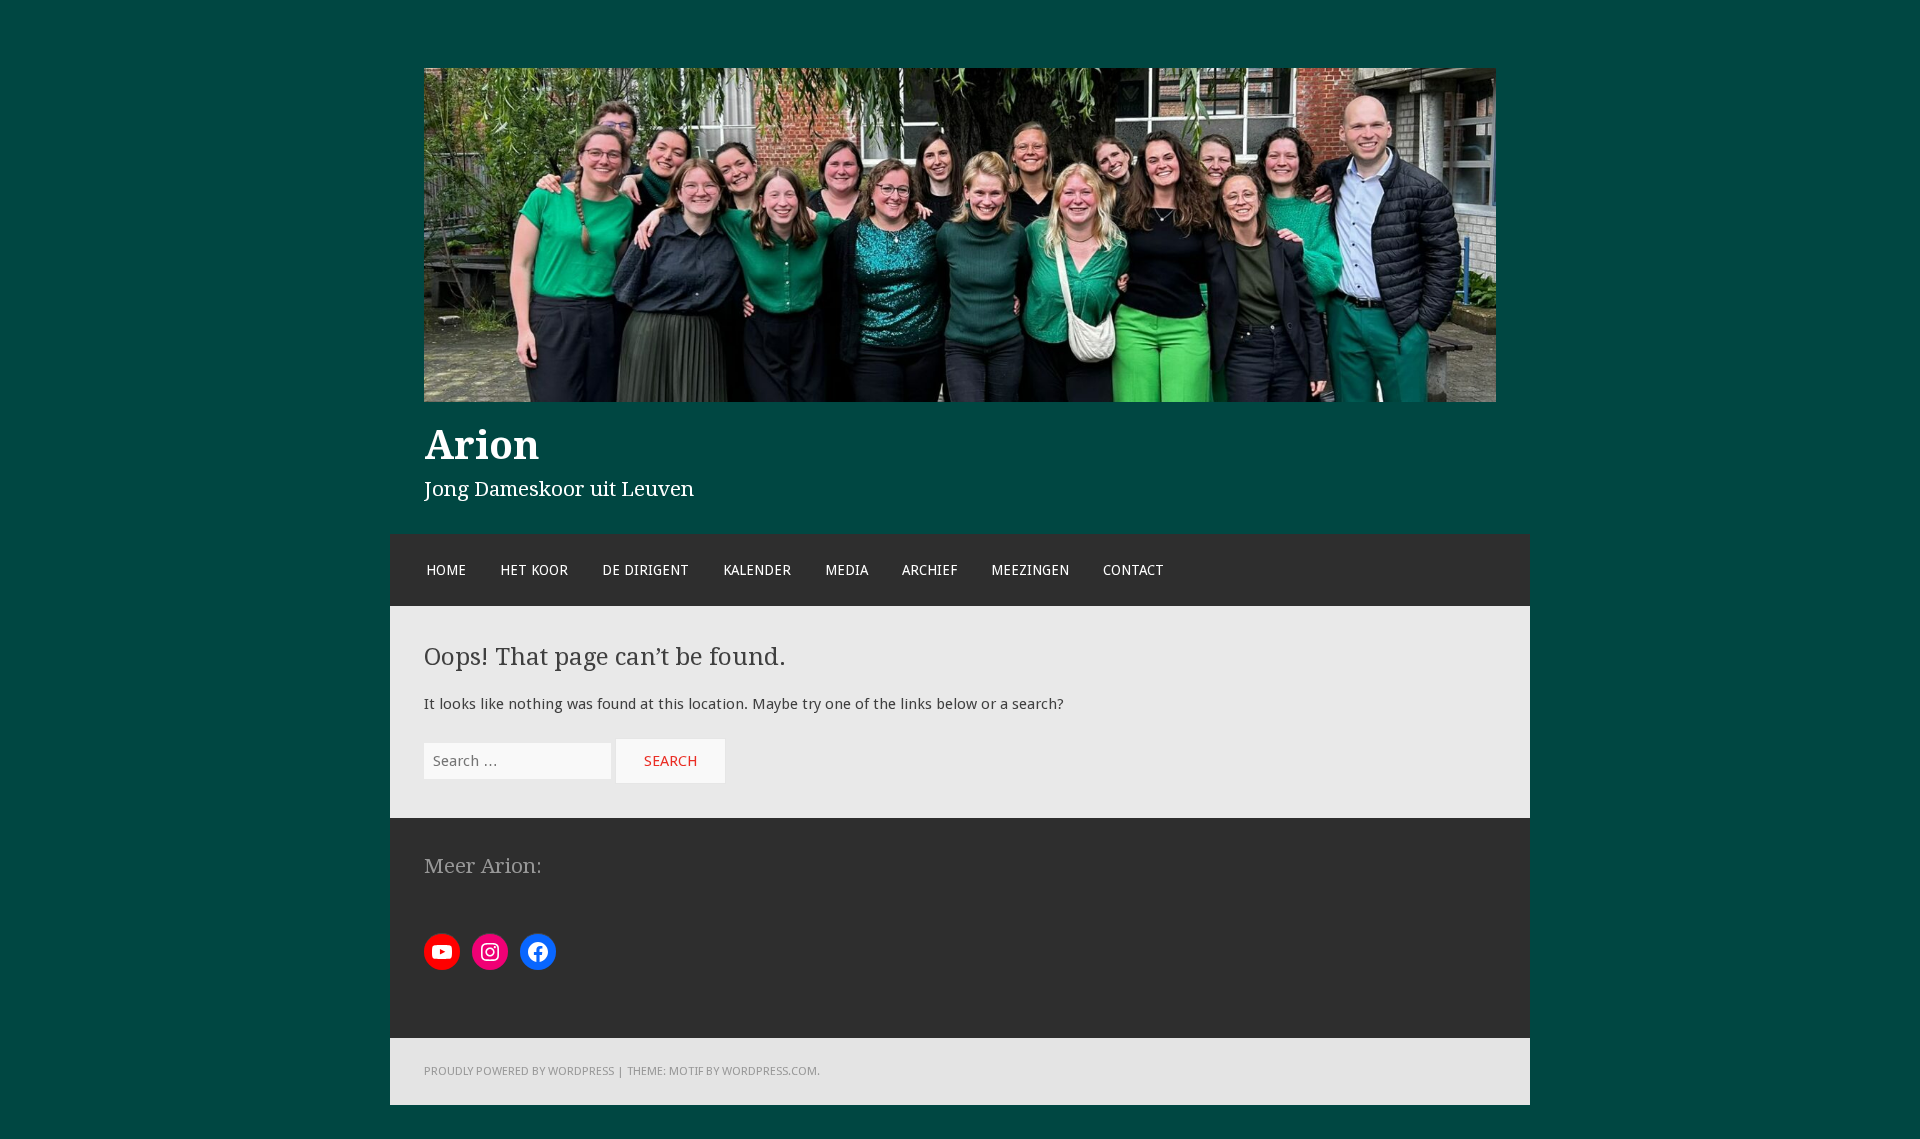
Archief (929, 570)
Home (446, 570)
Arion (482, 445)
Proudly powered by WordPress (519, 1071)
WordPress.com (769, 1071)
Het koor (534, 570)
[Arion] (960, 397)
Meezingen (1030, 570)
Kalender (757, 570)
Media (846, 570)
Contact (1133, 570)
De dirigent (645, 570)
